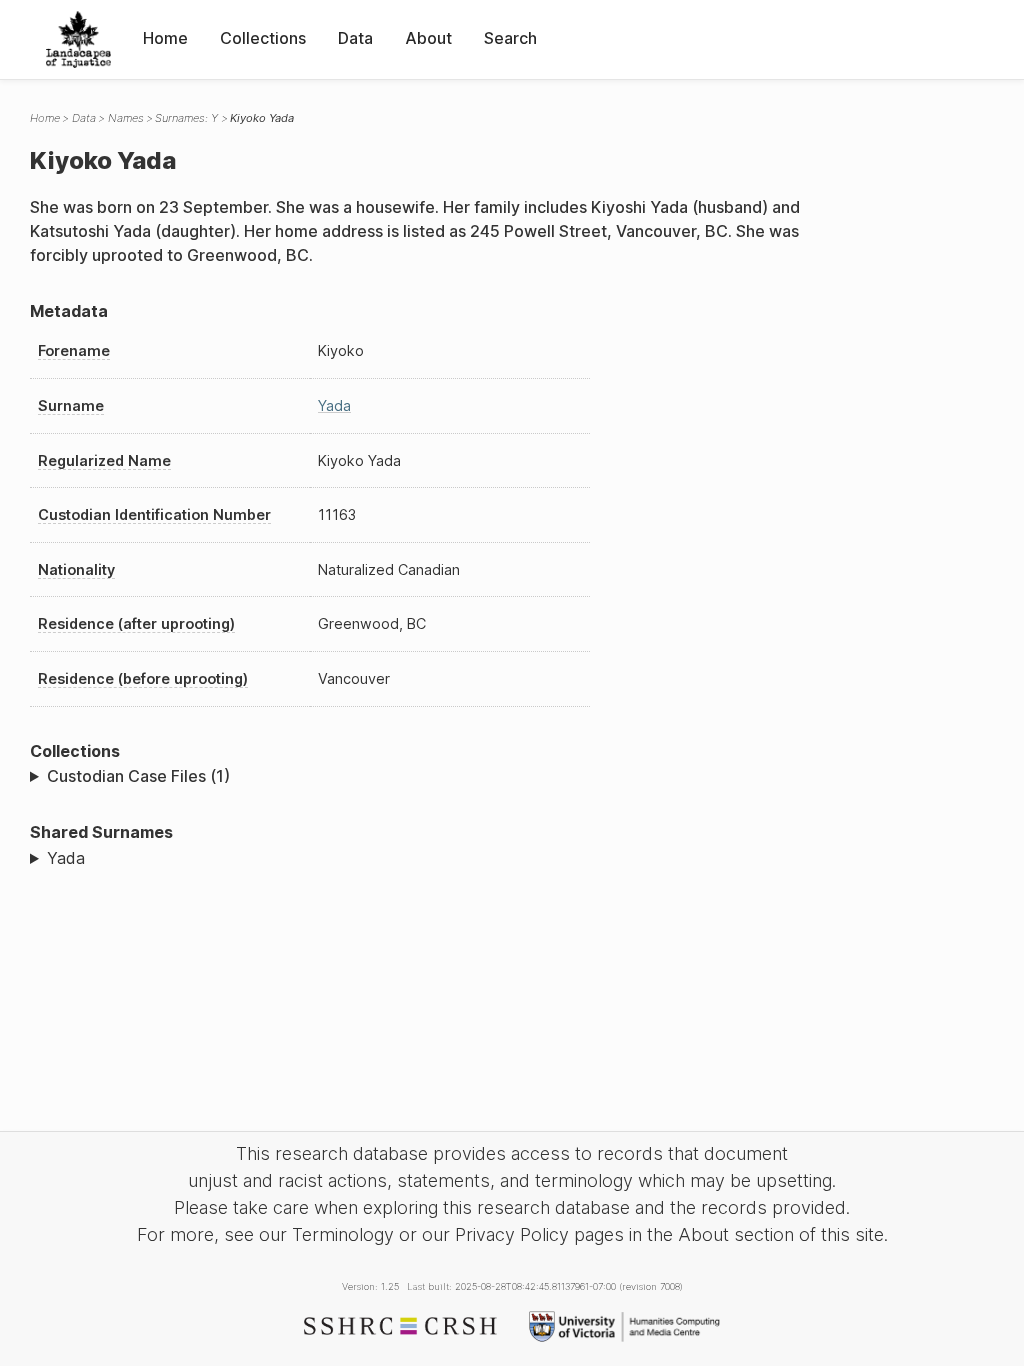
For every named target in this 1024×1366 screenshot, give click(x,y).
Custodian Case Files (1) (138, 776)
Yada (334, 405)
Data (355, 38)
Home (165, 38)
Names (126, 118)
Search (510, 38)
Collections (263, 38)
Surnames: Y (186, 118)
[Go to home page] (78, 39)
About (428, 38)
